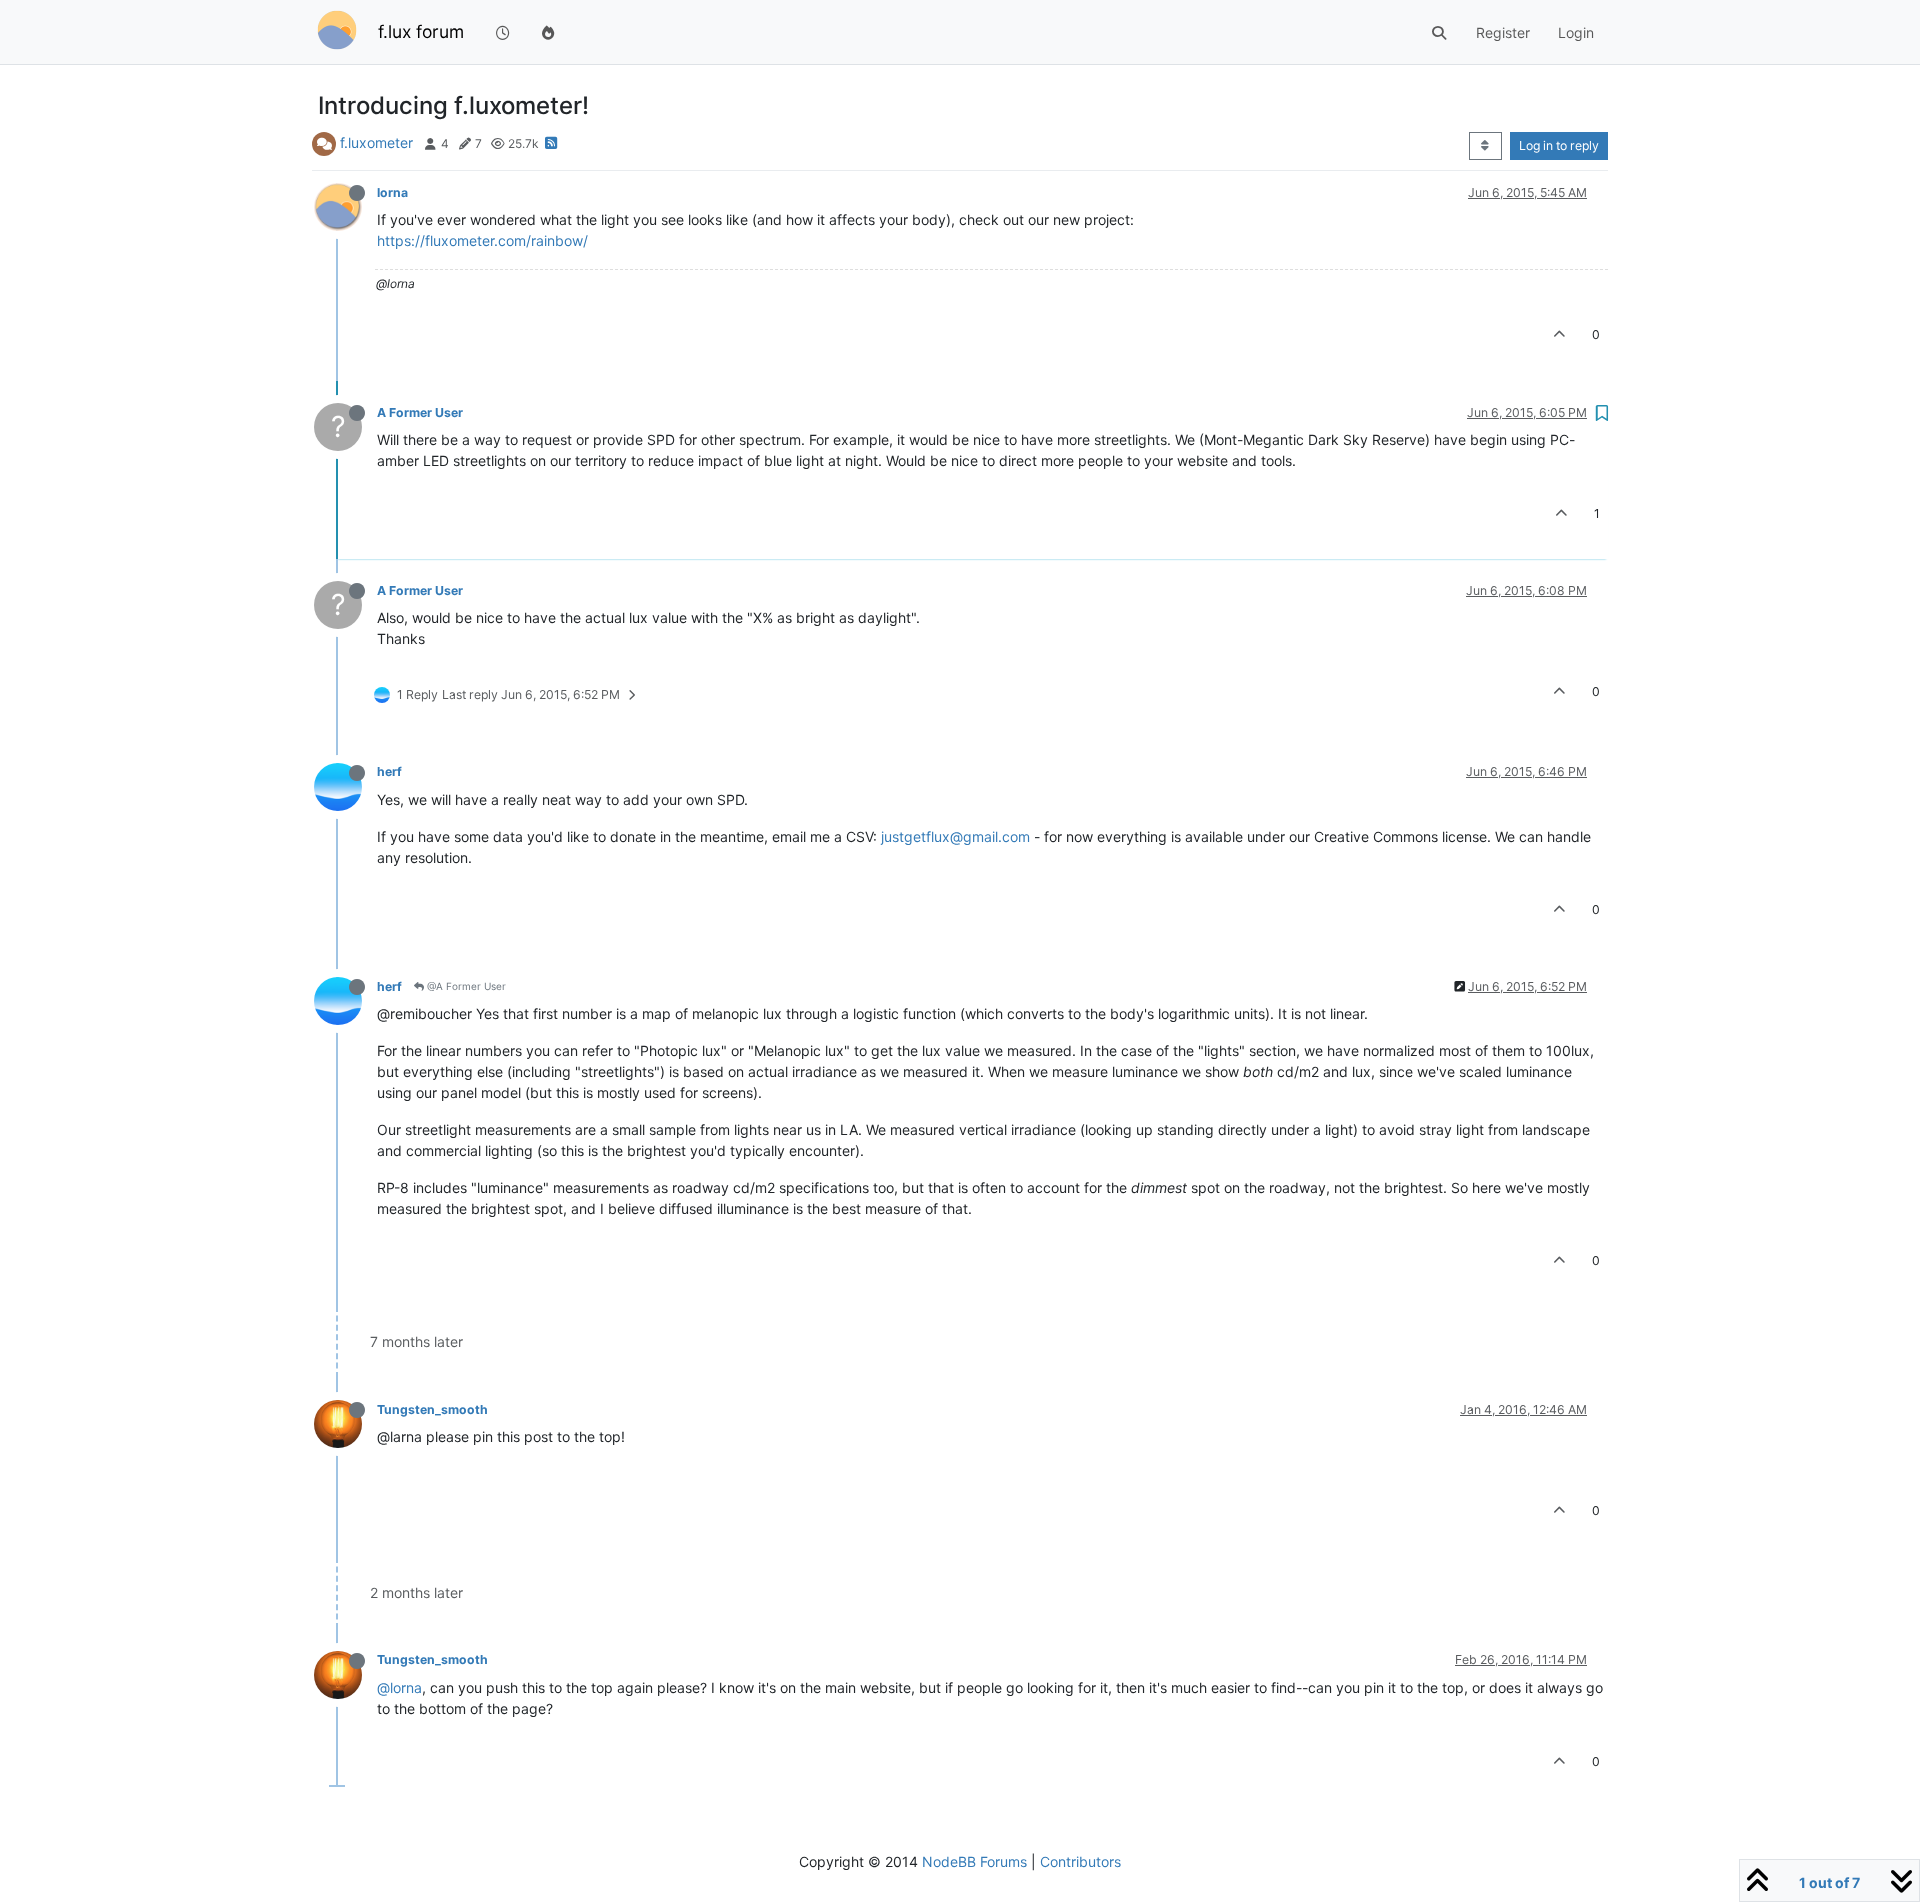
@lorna (399, 1687)
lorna (392, 192)
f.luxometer (376, 142)
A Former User (420, 412)
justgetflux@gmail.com (955, 836)
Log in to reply (1559, 145)
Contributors (1080, 1861)
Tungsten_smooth (432, 1409)
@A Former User (465, 986)
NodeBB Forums (974, 1861)
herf (389, 771)
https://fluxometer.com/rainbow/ (482, 240)
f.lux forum (421, 31)
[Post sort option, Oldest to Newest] (1485, 146)
